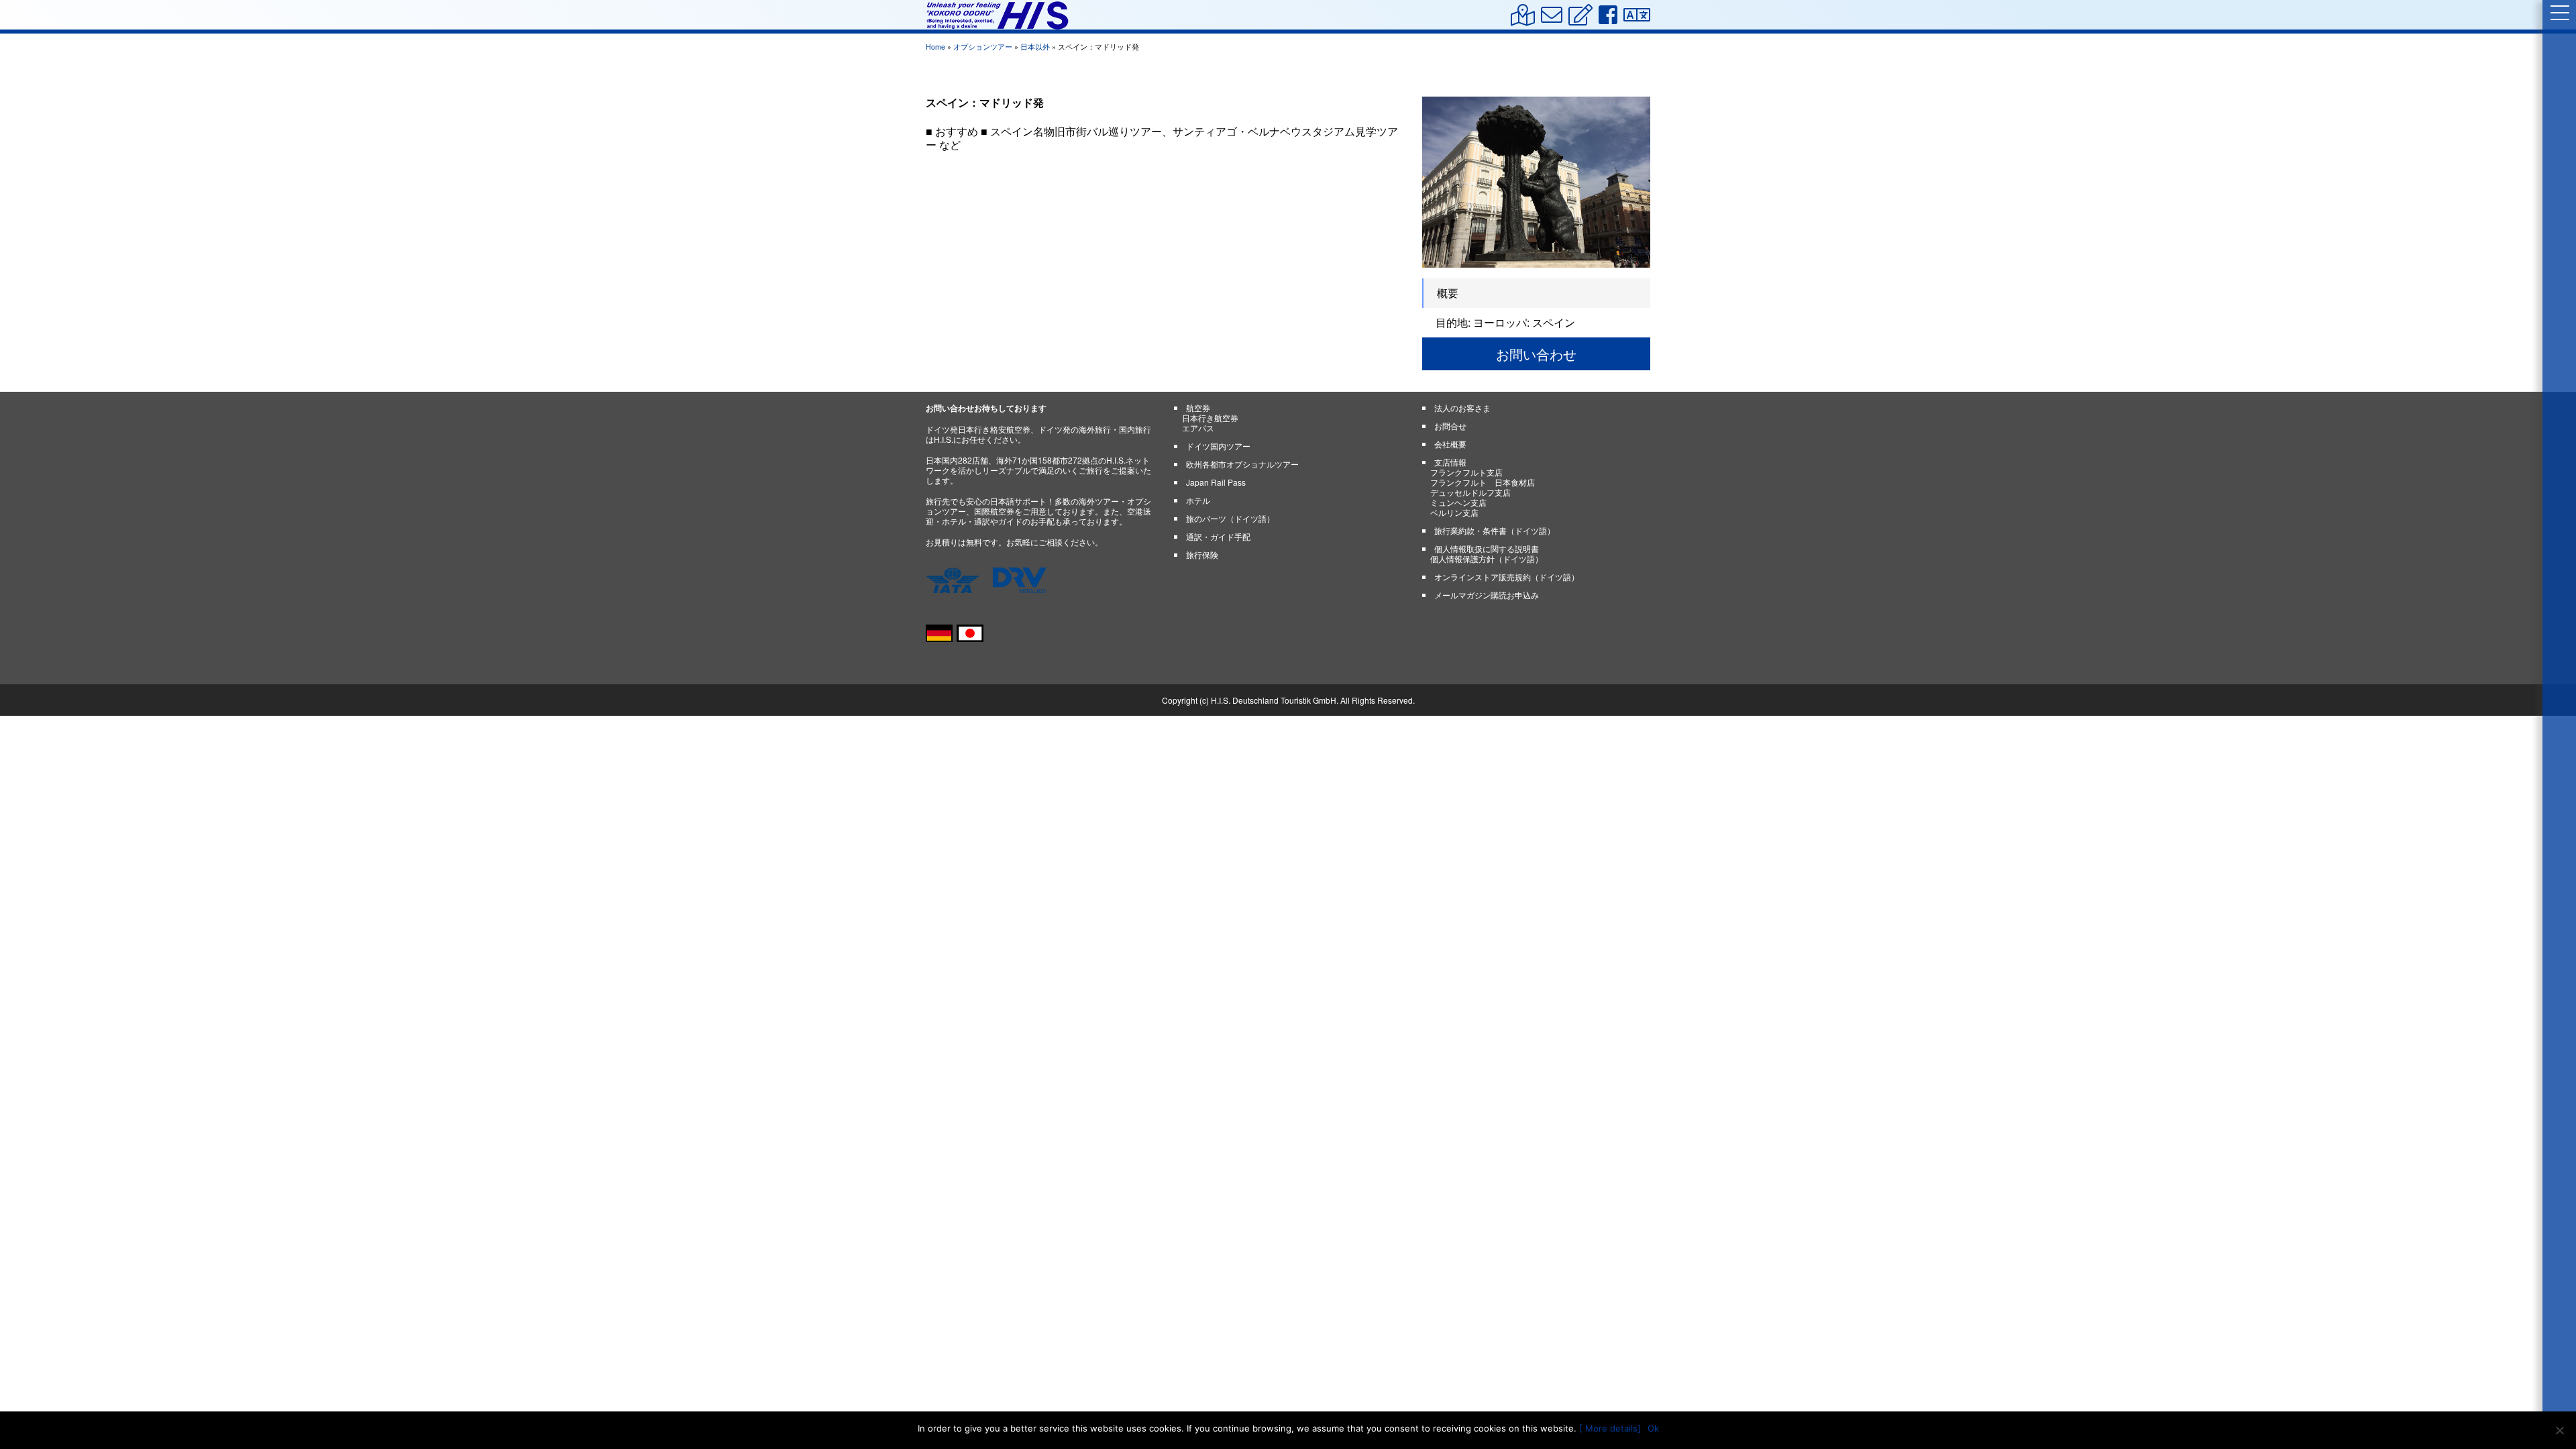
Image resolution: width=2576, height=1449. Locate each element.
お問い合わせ (1536, 354)
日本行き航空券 (1210, 418)
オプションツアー (983, 47)
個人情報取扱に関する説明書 (1487, 548)
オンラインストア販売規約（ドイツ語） (1507, 577)
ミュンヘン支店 (1458, 502)
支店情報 (1450, 462)
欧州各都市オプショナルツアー (1242, 464)
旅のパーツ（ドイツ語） (1230, 518)
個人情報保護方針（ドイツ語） (1487, 558)
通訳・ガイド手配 (1218, 536)
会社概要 (1450, 444)
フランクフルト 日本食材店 (1483, 482)
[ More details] (1610, 1428)
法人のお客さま (1462, 408)
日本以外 (1035, 47)
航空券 (1198, 408)
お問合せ (1450, 426)
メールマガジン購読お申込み (1487, 595)
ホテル (1198, 500)
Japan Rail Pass (1216, 482)
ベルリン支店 (1454, 512)
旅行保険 (1202, 554)
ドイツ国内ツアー (1218, 446)
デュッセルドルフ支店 (1470, 492)
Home (935, 47)
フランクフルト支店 (1466, 472)
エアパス (1198, 428)
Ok (1653, 1428)
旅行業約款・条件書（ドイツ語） (1495, 530)
